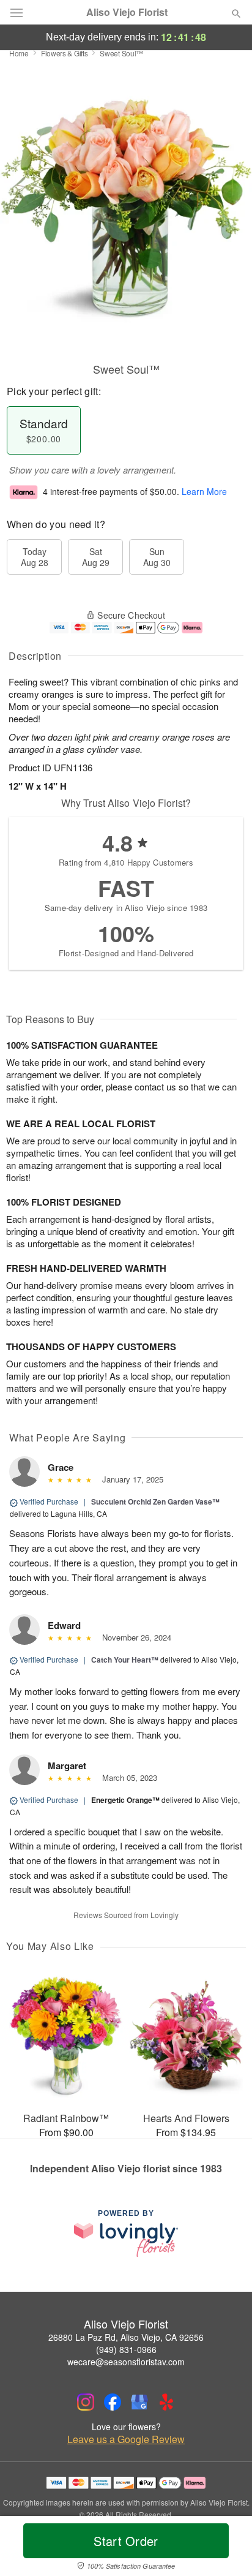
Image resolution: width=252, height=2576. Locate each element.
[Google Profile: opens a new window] (139, 2402)
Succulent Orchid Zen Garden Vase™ (155, 1501)
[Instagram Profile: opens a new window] (86, 2402)
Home (19, 53)
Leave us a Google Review (126, 2439)
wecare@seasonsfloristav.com (126, 2362)
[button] (226, 2548)
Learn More (204, 491)
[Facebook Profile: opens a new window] (113, 2402)
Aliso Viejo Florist (127, 12)
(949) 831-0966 (126, 2349)
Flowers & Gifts (65, 53)
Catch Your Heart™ (125, 1660)
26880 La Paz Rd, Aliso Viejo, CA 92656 (126, 2337)
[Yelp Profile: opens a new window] (166, 2402)
